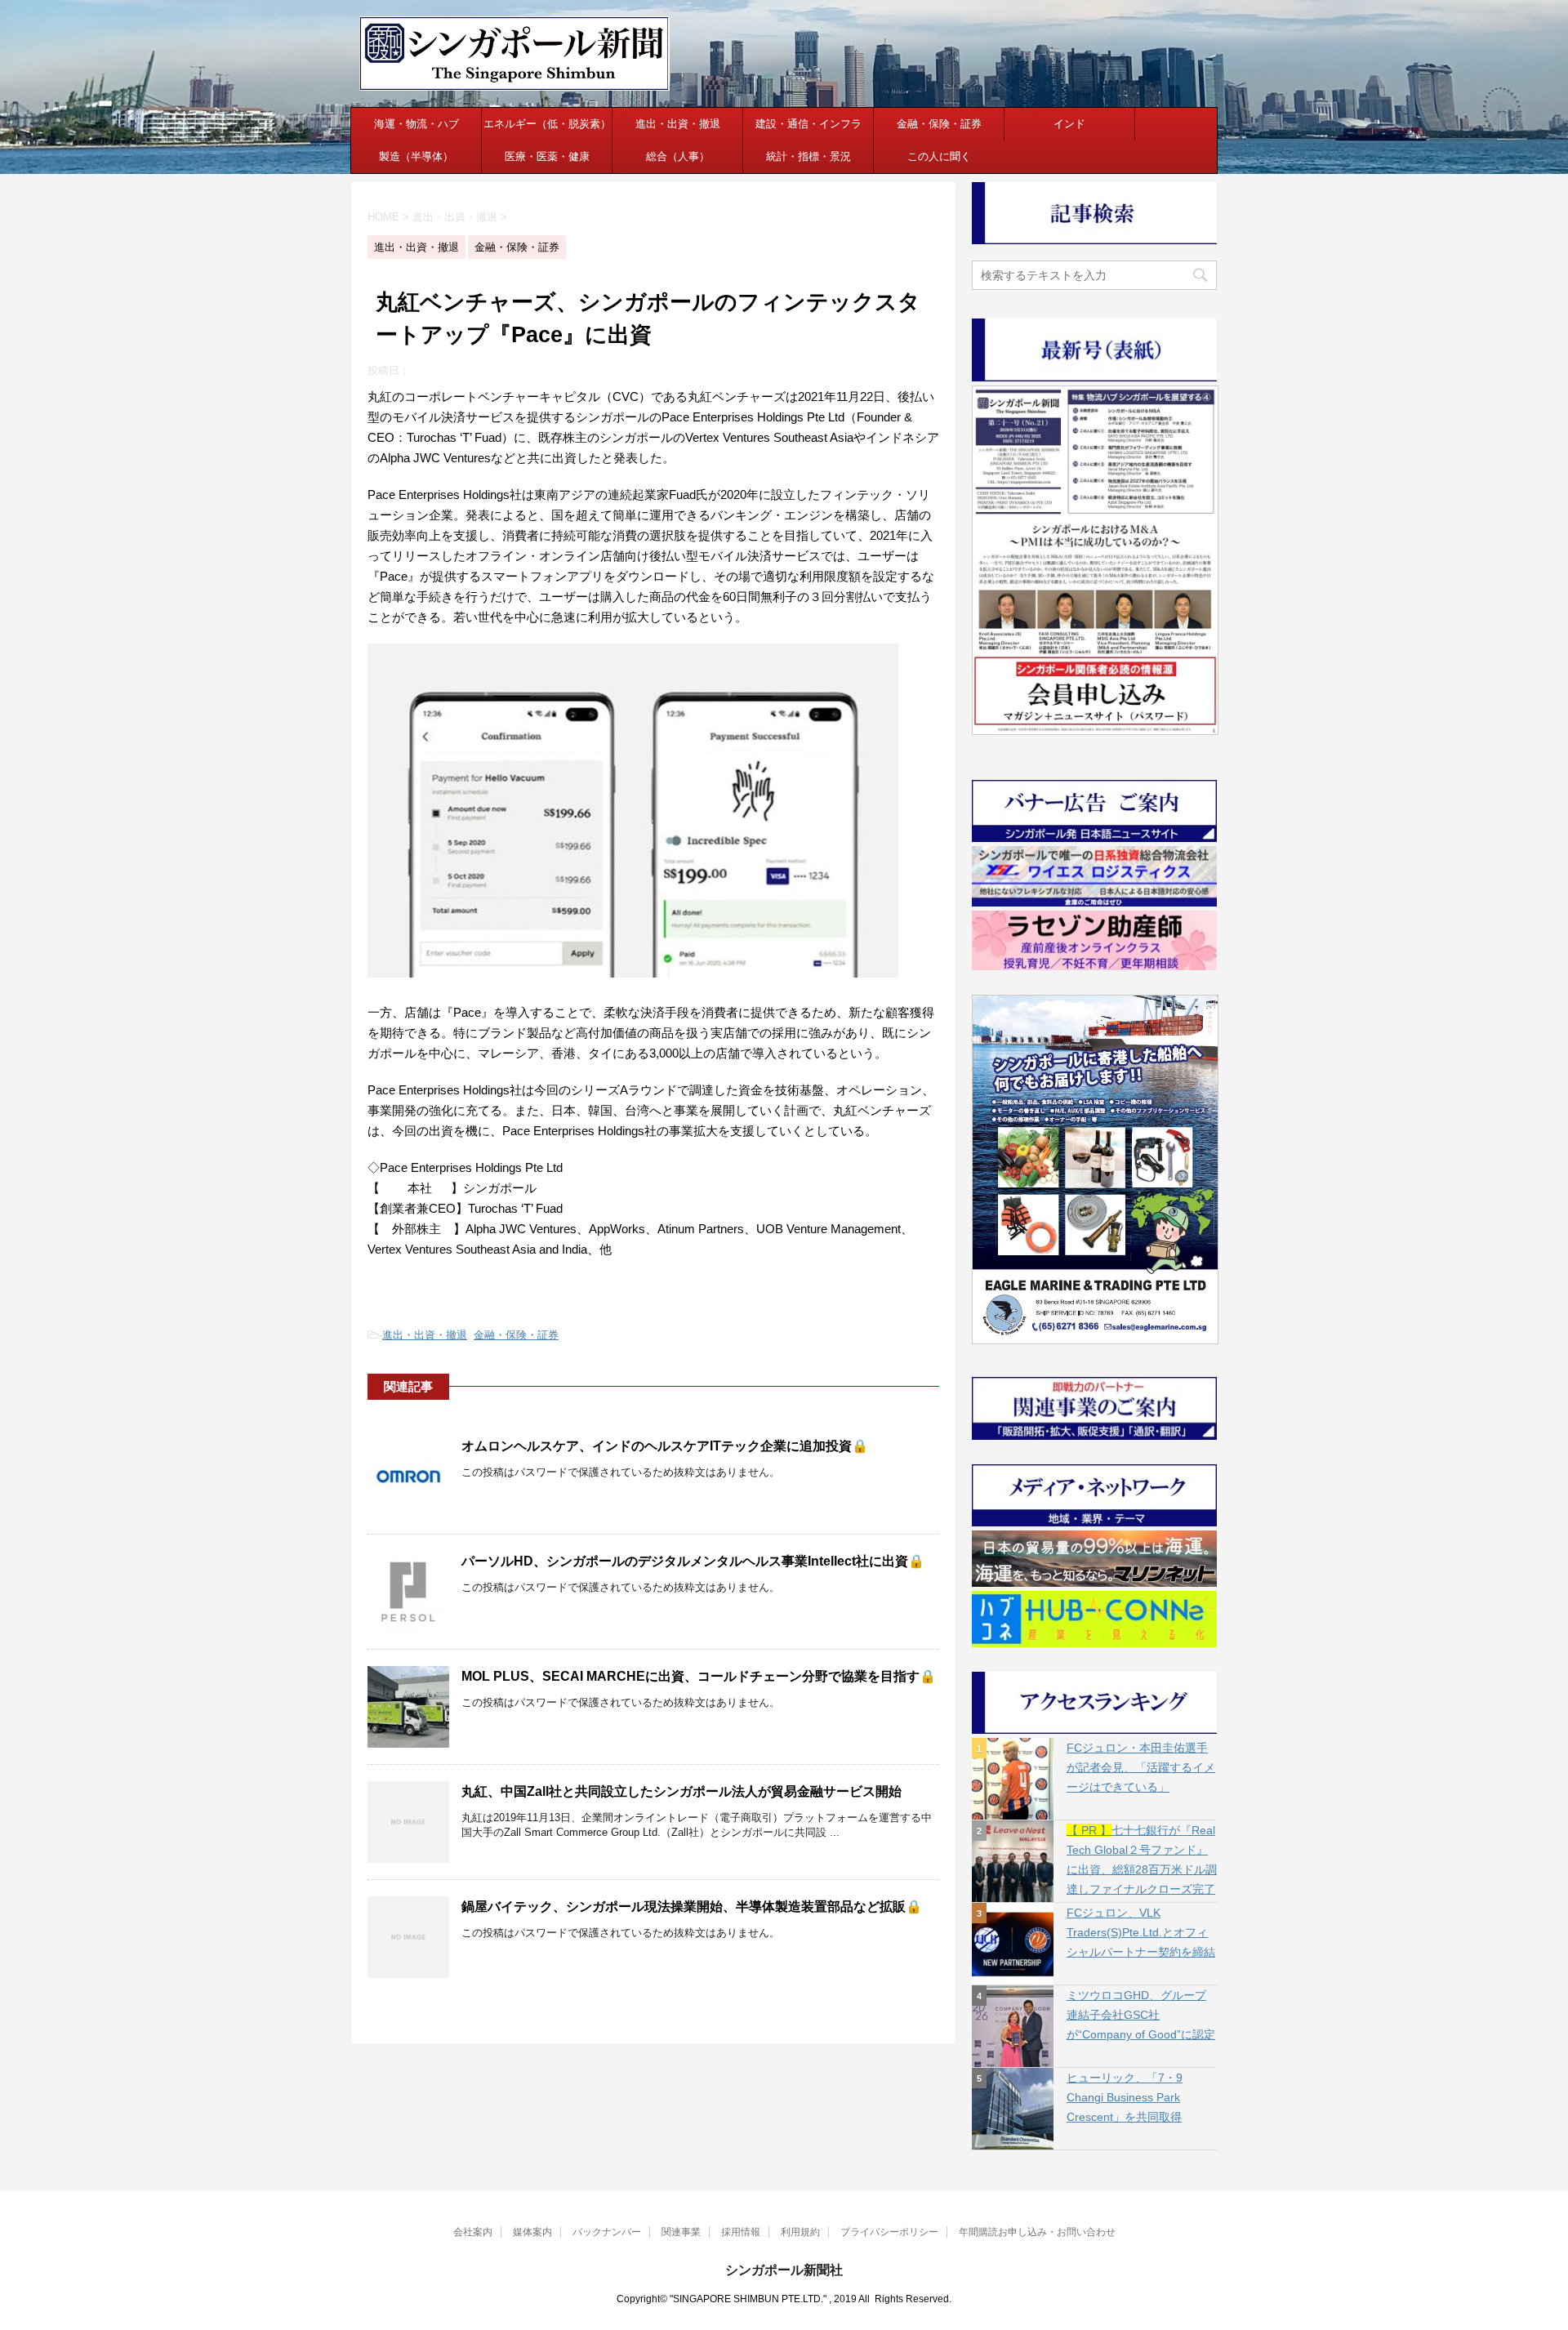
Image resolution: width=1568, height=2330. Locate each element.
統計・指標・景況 (808, 156)
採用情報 (741, 2232)
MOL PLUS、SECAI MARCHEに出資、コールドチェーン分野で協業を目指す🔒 (699, 1676)
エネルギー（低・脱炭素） (547, 124)
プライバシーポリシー (889, 2232)
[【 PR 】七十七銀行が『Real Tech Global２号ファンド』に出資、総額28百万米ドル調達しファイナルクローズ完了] (1013, 1861)
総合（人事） (678, 156)
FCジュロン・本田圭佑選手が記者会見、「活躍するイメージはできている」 (1141, 1767)
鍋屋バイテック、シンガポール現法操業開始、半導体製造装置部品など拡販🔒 (692, 1907)
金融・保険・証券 (939, 124)
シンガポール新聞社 (784, 2270)
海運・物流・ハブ (416, 124)
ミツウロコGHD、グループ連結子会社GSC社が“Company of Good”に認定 (1141, 2015)
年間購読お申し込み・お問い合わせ (1037, 2232)
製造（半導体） (416, 156)
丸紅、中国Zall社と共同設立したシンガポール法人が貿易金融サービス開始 (682, 1791)
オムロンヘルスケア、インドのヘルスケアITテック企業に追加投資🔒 (665, 1446)
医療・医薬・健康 (547, 156)
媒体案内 (532, 2232)
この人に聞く (939, 156)
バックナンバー (607, 2232)
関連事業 (681, 2232)
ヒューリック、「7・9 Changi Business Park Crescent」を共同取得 (1125, 2097)
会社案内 (473, 2232)
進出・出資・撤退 (678, 124)
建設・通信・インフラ (808, 124)
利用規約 (800, 2232)
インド (1069, 124)
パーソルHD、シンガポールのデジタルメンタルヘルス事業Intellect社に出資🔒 (693, 1561)
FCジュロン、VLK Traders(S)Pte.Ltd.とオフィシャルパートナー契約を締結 (1141, 1932)
